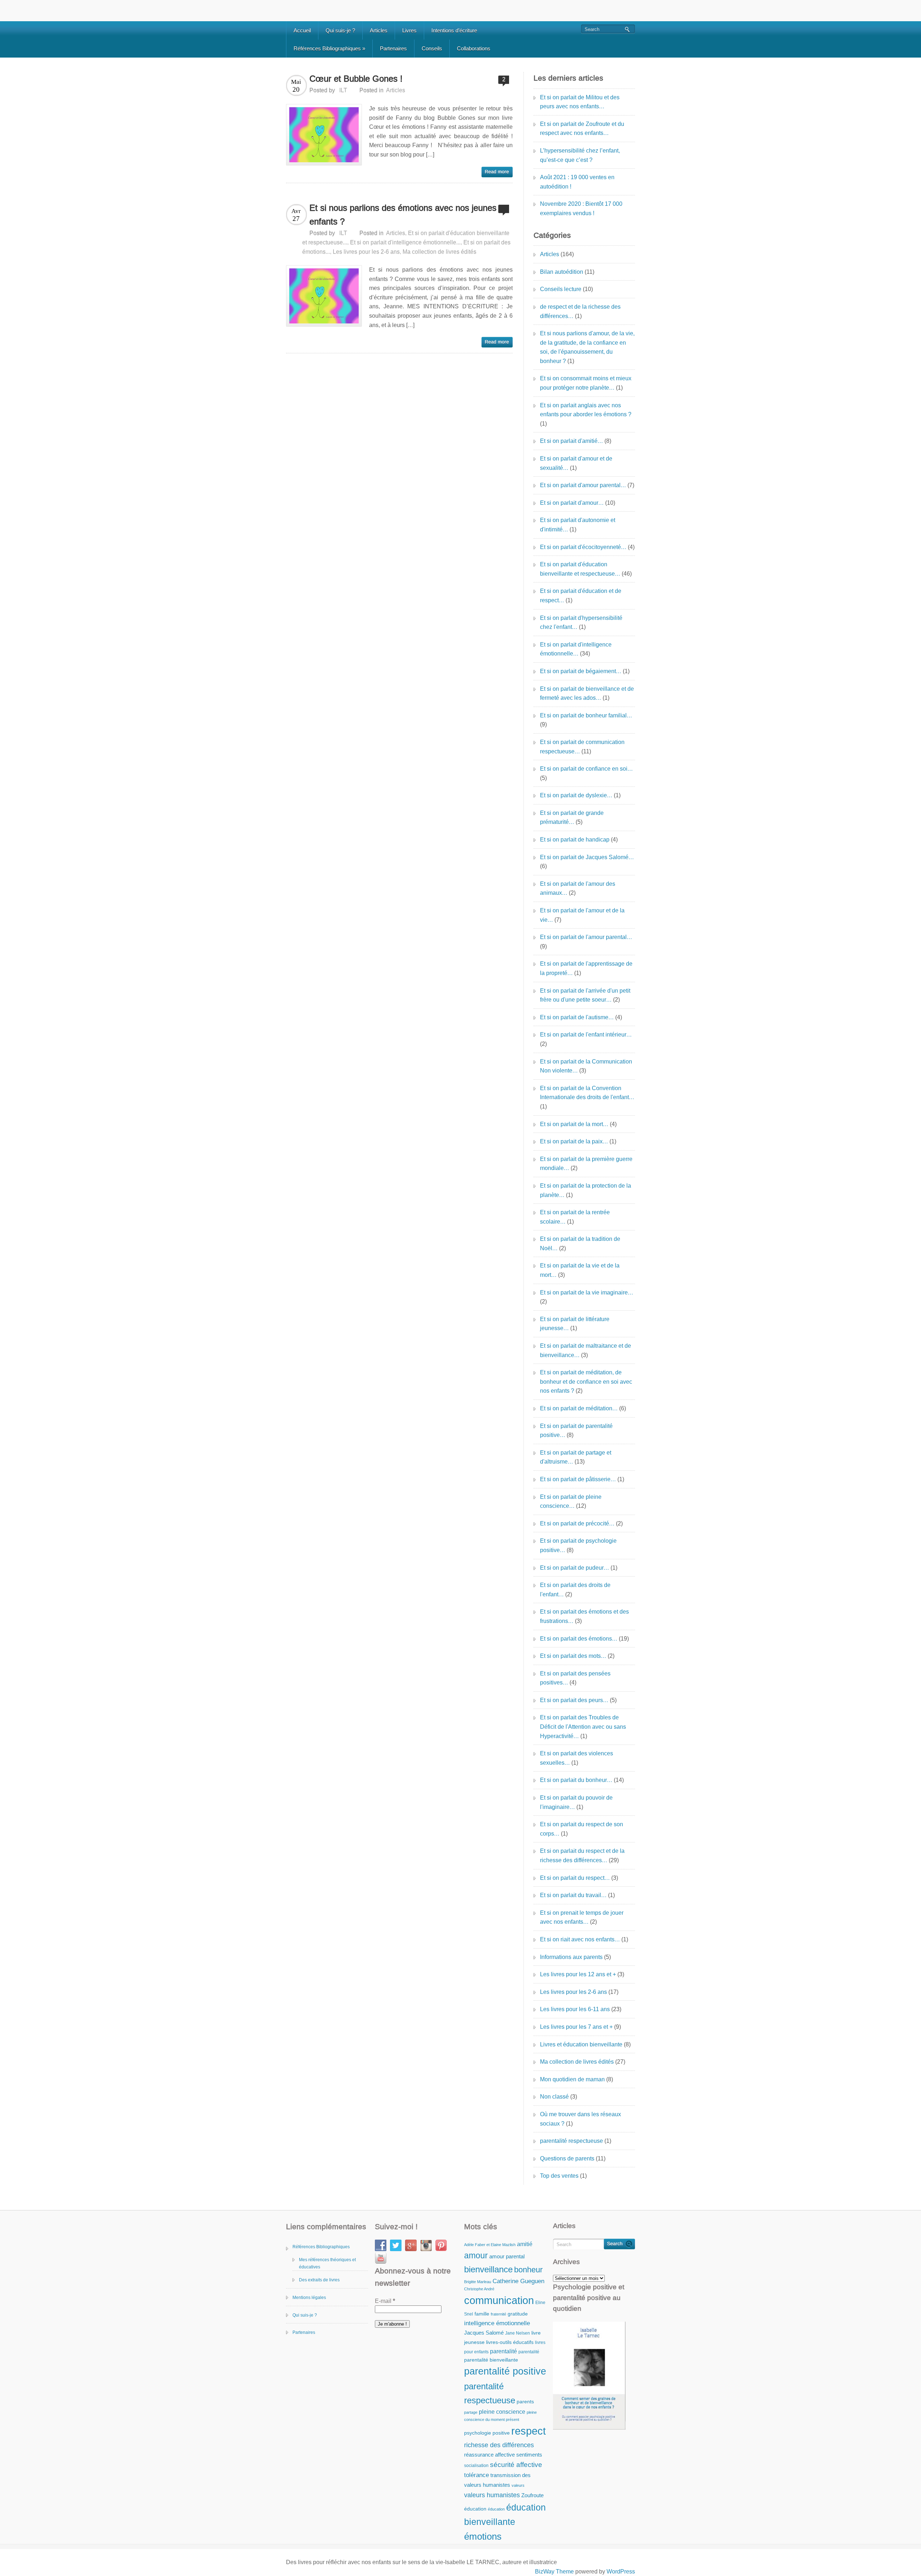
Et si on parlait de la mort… (574, 1124)
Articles (379, 30)
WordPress (621, 2572)
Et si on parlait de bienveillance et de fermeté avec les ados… (587, 693)
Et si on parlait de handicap (575, 840)
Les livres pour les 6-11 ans (575, 2009)
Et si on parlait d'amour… (572, 503)
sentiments (529, 2455)
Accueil (302, 30)
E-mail (385, 2301)
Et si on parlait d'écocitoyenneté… (583, 547)
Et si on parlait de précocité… (577, 1523)
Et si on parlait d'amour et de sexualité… (576, 463)
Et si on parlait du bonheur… (576, 1780)
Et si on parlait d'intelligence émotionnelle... (405, 242)
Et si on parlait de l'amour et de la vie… (582, 915)
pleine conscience (502, 2412)
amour (476, 2255)
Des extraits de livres (319, 2280)
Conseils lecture (561, 289)
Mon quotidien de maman (572, 2079)
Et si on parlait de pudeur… (575, 1568)
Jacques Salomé (484, 2333)
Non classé (554, 2097)
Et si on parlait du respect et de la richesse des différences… (582, 1856)
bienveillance (488, 2269)
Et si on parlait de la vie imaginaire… (587, 1292)
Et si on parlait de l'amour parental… (586, 937)
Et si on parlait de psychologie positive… (578, 1545)
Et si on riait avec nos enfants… (580, 1939)
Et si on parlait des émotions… (579, 1639)
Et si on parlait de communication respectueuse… (582, 747)
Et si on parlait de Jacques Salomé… (587, 857)
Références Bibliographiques (329, 48)
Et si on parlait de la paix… (574, 1141)
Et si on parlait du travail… (573, 1895)
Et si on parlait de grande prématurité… (572, 818)
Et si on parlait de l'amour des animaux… (578, 888)
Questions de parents (567, 2158)
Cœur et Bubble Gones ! (356, 79)
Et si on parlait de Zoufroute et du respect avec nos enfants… (582, 129)
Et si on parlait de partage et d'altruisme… (576, 1457)
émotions (483, 2536)
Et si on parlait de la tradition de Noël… (580, 1244)
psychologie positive (487, 2433)
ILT (343, 90)
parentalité (503, 2351)
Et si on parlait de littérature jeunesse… (575, 1324)
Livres (409, 30)
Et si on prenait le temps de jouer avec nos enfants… (582, 1917)
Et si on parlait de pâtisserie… (578, 1479)
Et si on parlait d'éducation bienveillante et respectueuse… (580, 569)
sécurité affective (516, 2465)
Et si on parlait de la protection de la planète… (586, 1190)
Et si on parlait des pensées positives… (575, 1678)
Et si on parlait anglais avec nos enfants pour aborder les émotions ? (586, 410)
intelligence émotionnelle (497, 2323)
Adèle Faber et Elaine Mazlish (490, 2245)
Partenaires (393, 48)
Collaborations (474, 48)
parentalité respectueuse (571, 2141)
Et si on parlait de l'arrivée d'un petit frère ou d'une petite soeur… (585, 995)
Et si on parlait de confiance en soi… (586, 769)
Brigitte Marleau (478, 2282)
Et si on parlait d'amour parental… (583, 485)
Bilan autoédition (562, 272)
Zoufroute (532, 2495)
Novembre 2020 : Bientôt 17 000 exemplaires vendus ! (581, 208)
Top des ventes (559, 2176)
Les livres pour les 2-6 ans (366, 252)
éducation (475, 2509)
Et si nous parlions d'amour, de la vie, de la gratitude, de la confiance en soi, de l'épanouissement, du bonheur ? (587, 347)
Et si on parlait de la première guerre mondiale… (586, 1164)
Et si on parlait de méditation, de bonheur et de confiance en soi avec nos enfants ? (586, 1382)
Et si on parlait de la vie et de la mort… (580, 1270)
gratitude (518, 2314)
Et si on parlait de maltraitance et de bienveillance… (586, 1350)
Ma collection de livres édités (439, 252)
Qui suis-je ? (340, 30)
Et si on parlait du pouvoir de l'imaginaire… (576, 1802)
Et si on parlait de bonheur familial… (586, 715)
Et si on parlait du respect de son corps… (582, 1829)
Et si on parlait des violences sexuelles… (577, 1758)
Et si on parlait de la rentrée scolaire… (575, 1217)
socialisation (476, 2466)
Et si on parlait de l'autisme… (577, 1017)
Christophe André (479, 2289)
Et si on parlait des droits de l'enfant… (575, 1590)
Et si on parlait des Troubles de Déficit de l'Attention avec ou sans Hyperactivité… (583, 1727)
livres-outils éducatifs (510, 2342)
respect (528, 2431)
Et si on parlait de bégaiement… (581, 671)
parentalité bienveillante (491, 2360)
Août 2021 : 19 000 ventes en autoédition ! (577, 182)
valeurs (518, 2485)
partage (471, 2412)
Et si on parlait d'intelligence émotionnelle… (576, 649)
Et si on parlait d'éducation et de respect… (581, 596)
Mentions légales (309, 2298)
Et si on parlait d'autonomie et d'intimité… (578, 525)
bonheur (528, 2270)
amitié (525, 2244)
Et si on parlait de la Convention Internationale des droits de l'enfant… (587, 1093)
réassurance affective (489, 2455)
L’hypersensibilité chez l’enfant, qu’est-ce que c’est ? (580, 155)
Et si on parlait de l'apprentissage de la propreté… (586, 968)
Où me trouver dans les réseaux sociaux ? (580, 2119)
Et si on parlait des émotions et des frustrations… (584, 1616)
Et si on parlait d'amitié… (571, 441)
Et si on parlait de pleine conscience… (571, 1502)
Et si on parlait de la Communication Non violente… (586, 1066)
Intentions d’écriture (454, 30)
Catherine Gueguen (518, 2281)
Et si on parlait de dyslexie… (576, 795)
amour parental (507, 2256)
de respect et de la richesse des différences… (580, 311)
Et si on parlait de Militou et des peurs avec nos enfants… (580, 102)
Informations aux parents (571, 1957)
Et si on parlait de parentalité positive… (576, 1431)
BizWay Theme (554, 2572)
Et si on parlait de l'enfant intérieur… (586, 1035)
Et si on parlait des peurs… (574, 1700)
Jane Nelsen (518, 2333)
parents (525, 2402)
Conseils (432, 48)
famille (482, 2314)
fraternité (498, 2314)
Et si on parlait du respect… (575, 1878)
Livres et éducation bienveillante (581, 2044)
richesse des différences (499, 2445)
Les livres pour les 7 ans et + (576, 2027)
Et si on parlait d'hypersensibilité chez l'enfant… (581, 623)
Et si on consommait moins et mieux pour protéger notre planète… (586, 383)
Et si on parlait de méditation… (579, 1408)
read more (497, 172)
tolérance (477, 2475)
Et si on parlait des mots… (573, 1656)
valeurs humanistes (492, 2495)
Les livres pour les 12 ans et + (578, 1974)
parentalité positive (505, 2371)
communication (499, 2300)
